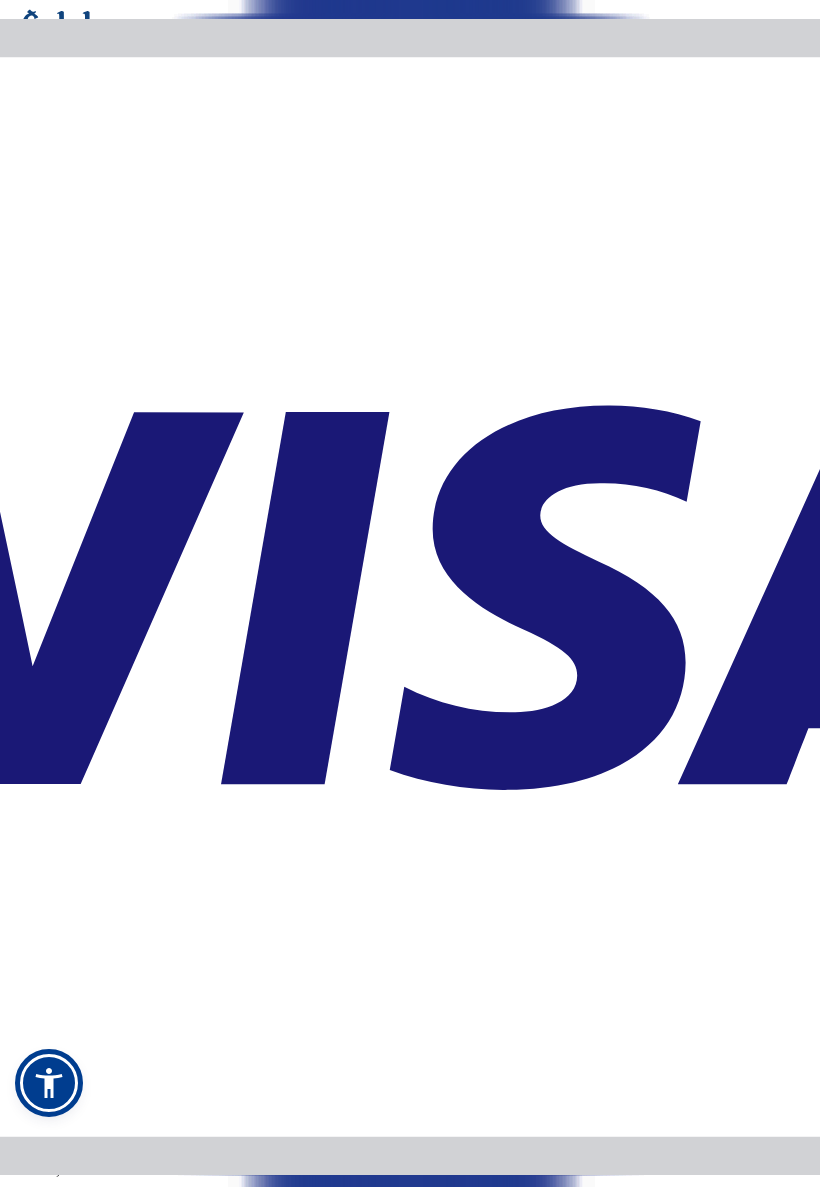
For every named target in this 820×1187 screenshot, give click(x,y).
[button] (49, 1083)
